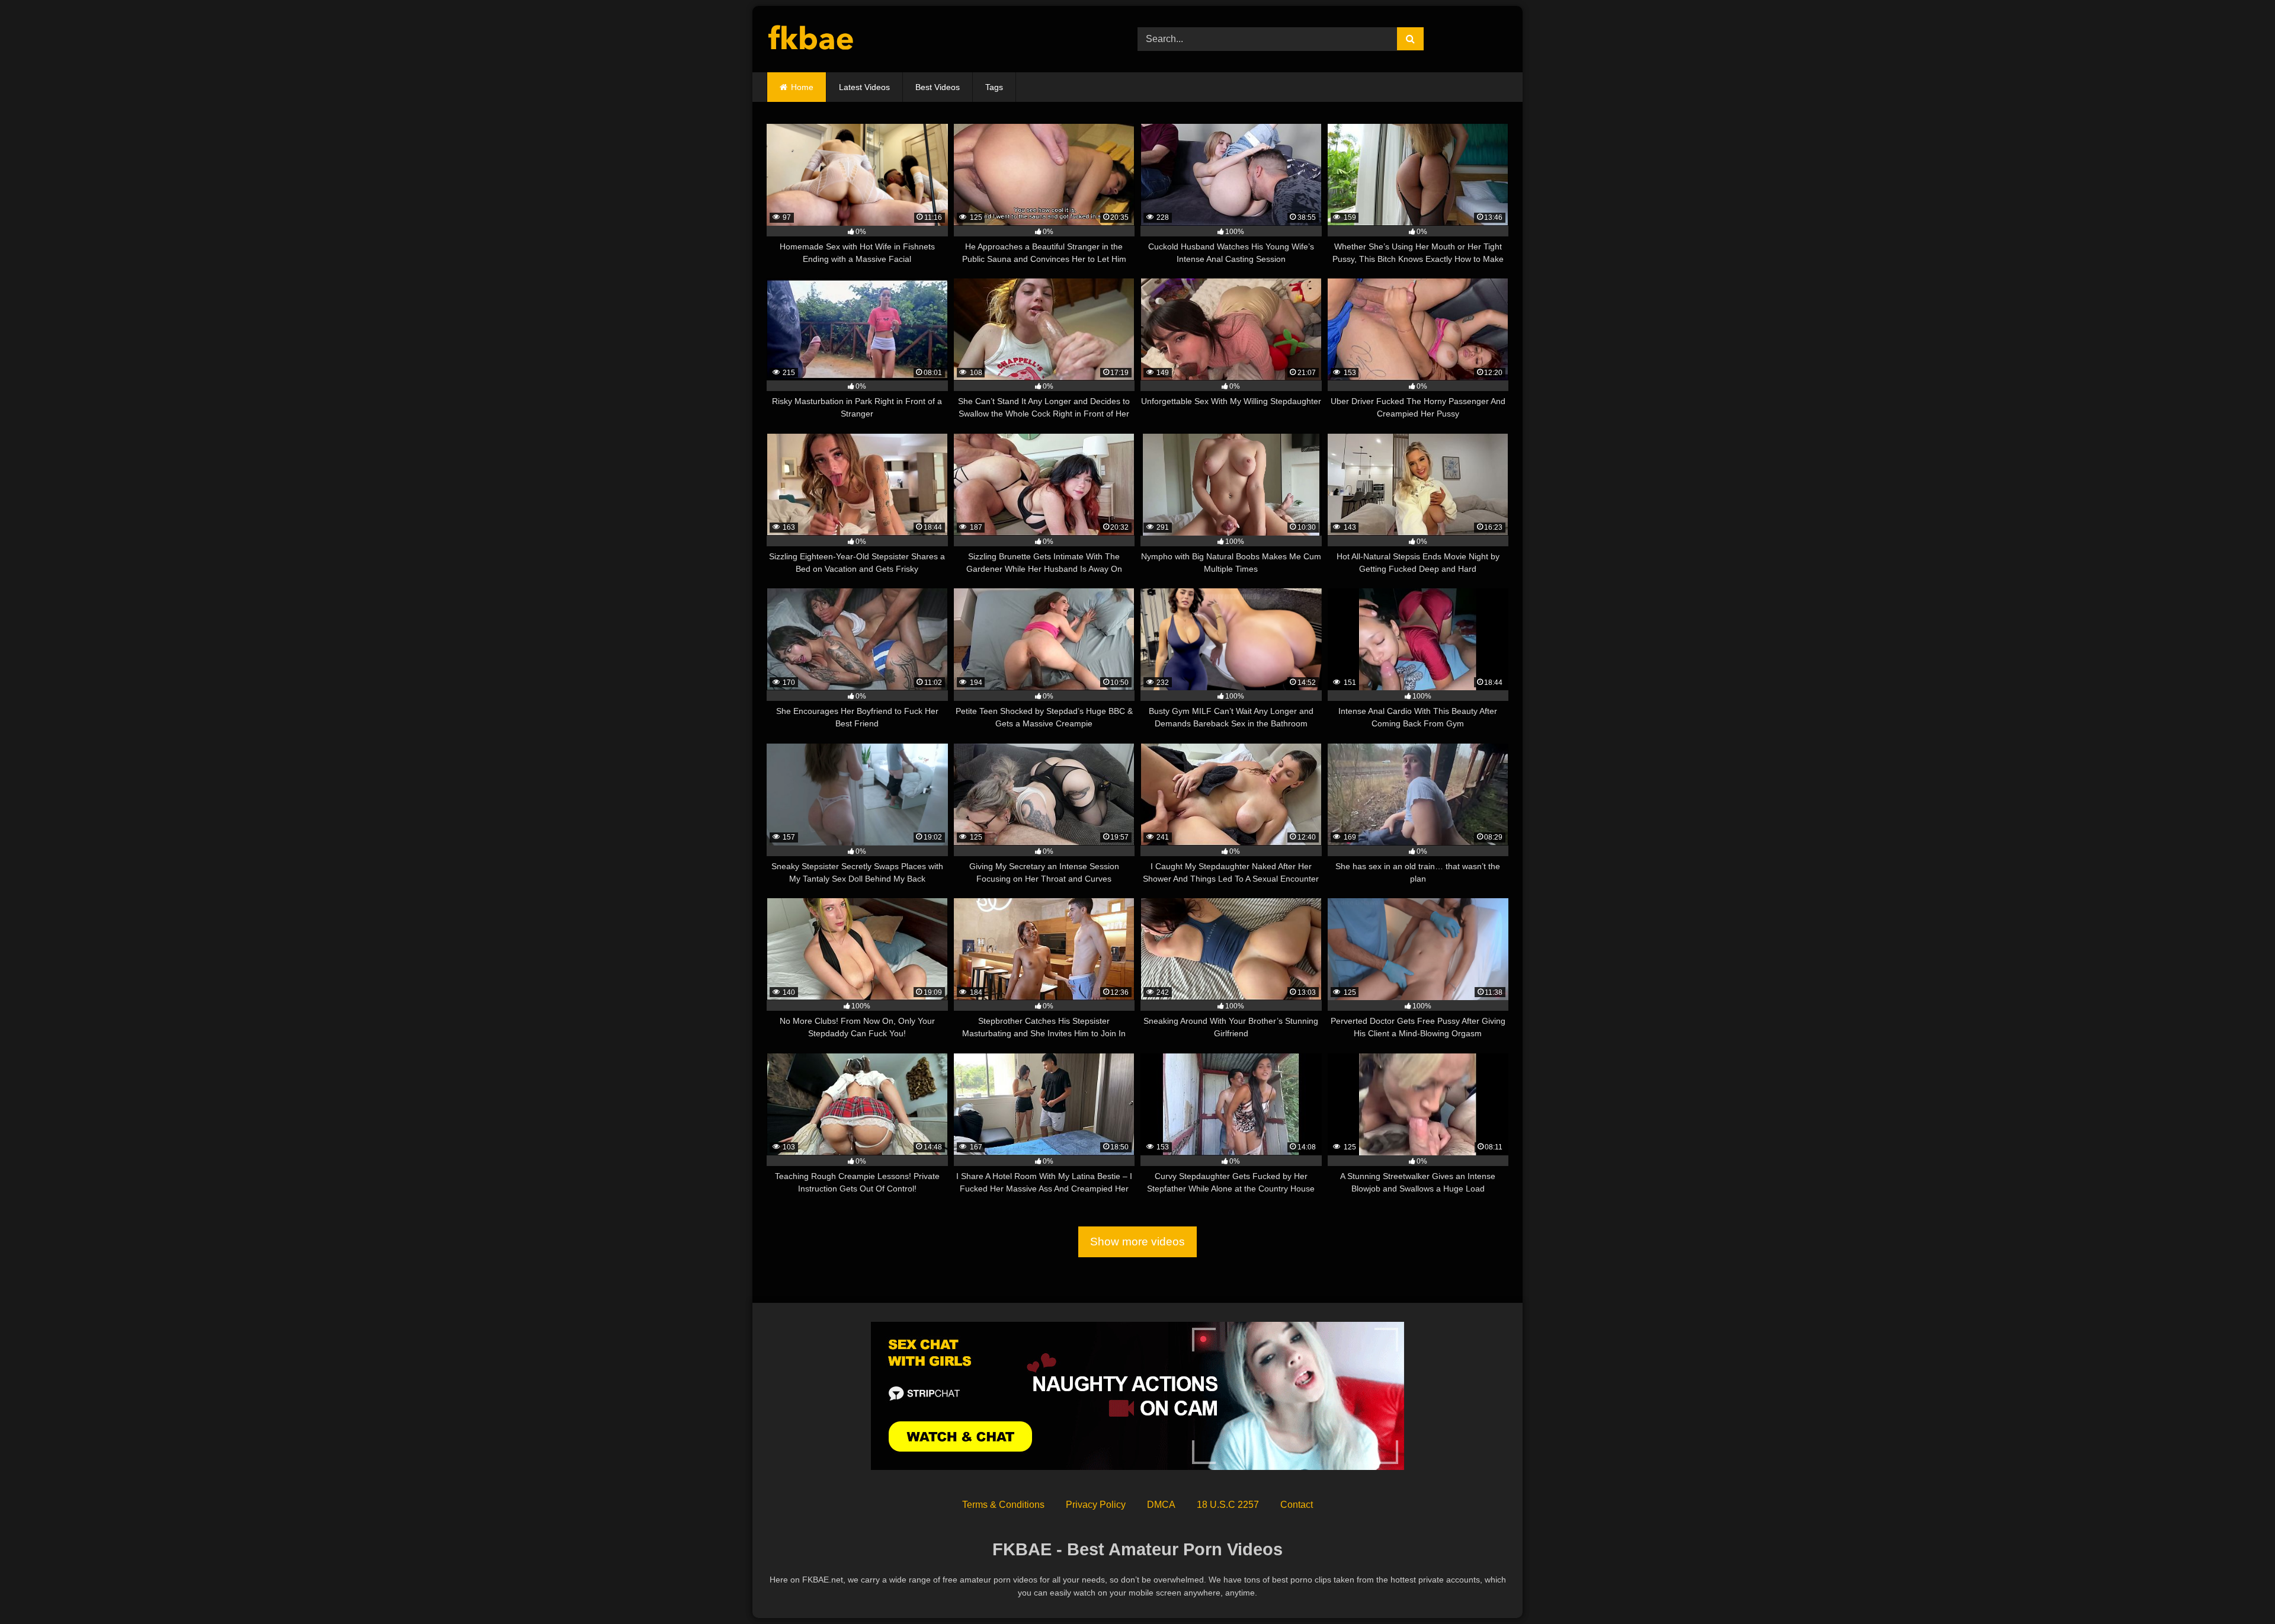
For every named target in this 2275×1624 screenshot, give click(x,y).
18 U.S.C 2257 (1228, 1505)
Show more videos (1137, 1242)
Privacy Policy (1096, 1505)
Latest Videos (864, 87)
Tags (994, 87)
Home (802, 87)
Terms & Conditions (1003, 1505)
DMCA (1161, 1505)
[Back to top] (2238, 1589)
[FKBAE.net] (811, 39)
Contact (1297, 1505)
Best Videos (938, 87)
